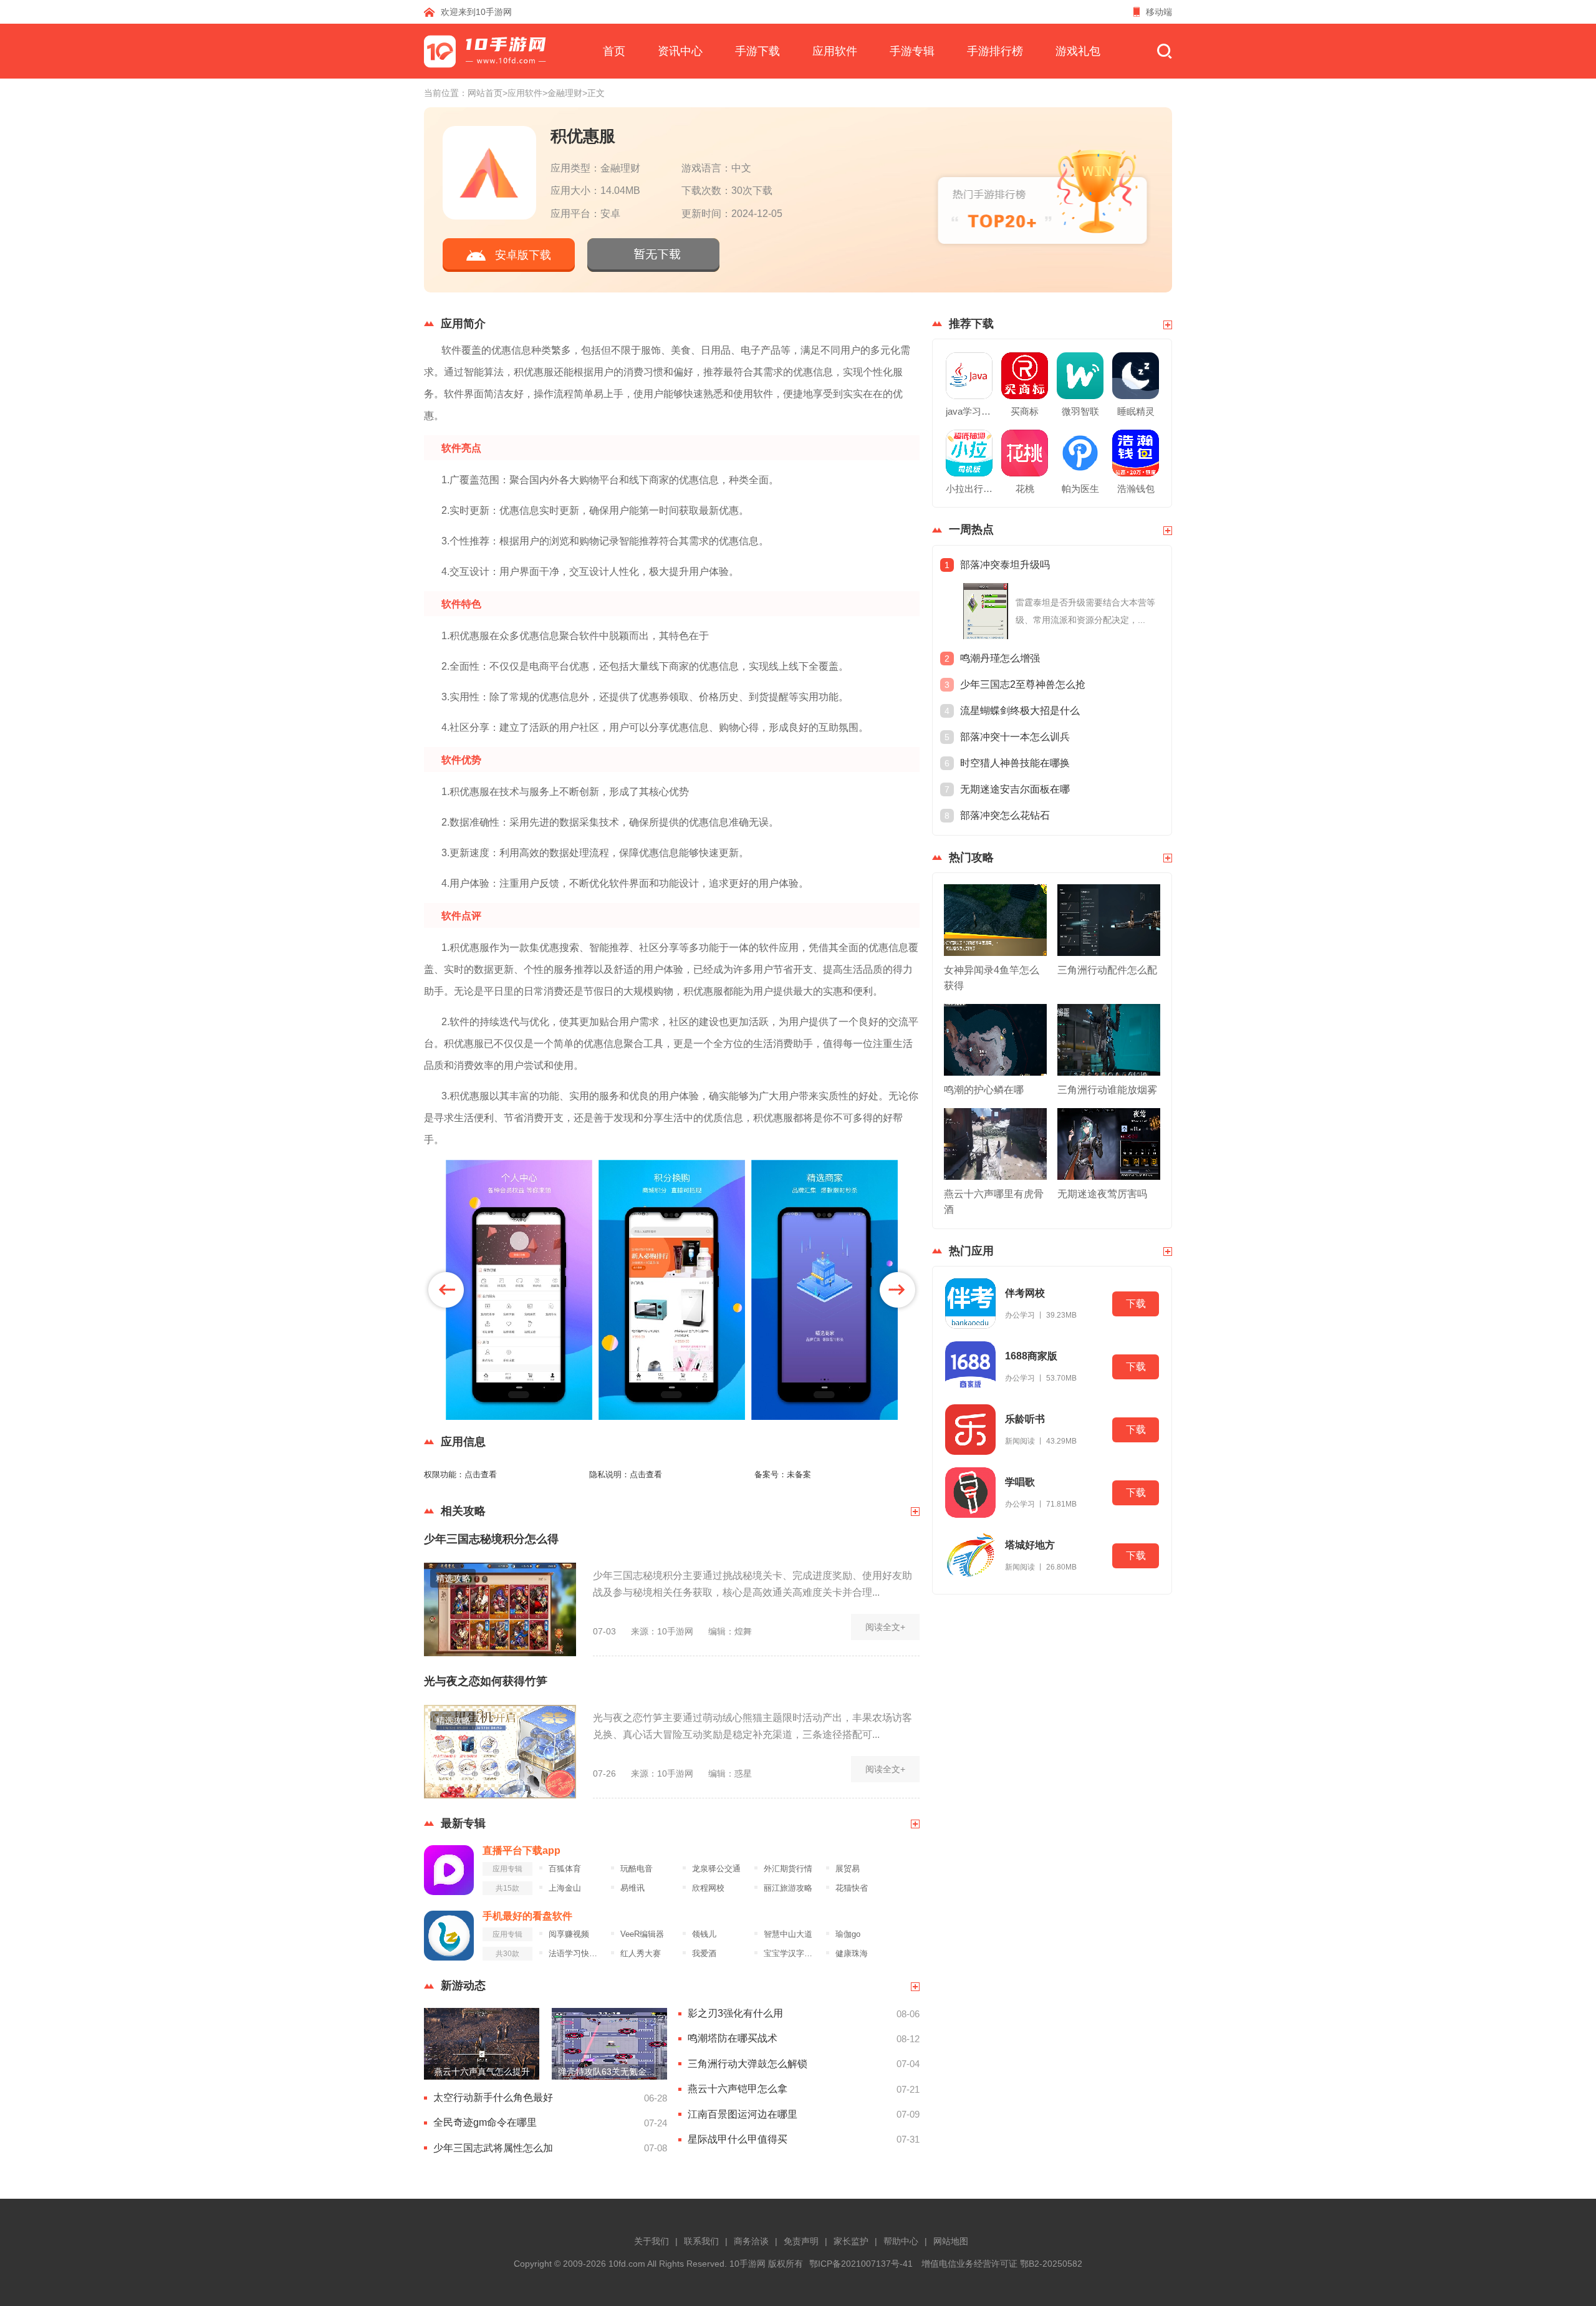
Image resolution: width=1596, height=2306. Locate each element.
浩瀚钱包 (1136, 489)
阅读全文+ (885, 1627)
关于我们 (651, 2241)
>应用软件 (522, 93)
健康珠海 (852, 1954)
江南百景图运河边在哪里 (743, 2114)
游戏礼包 (1078, 51)
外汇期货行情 (788, 1869)
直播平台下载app (522, 1850)
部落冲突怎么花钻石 (1005, 815)
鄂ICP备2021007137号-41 (861, 2264)
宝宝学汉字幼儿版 (791, 1954)
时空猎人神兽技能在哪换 (1015, 763)
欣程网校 (708, 1888)
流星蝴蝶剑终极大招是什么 (1020, 711)
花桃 (1025, 489)
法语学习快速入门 (576, 1954)
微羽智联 (1080, 411)
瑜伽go (848, 1934)
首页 (614, 51)
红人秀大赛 (641, 1954)
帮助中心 (901, 2241)
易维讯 (632, 1888)
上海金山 (565, 1888)
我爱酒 (704, 1954)
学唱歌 (1020, 1482)
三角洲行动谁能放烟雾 (1107, 1090)
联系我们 (701, 2241)
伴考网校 (1025, 1293)
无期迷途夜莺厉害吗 (1102, 1194)
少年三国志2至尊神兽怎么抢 (1023, 684)
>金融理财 (562, 93)
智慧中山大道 (788, 1934)
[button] (446, 1290)
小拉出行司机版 (969, 489)
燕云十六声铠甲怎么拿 (738, 2089)
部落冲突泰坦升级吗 (1005, 565)
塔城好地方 (1030, 1545)
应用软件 (835, 51)
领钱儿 (704, 1934)
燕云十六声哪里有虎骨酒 (994, 1202)
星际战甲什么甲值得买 (738, 2139)
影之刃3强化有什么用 (735, 2013)
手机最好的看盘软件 (527, 1916)
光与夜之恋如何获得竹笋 (486, 1681)
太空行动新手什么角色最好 (493, 2097)
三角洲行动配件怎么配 (1107, 970)
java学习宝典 (969, 411)
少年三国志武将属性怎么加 (493, 2148)
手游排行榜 (995, 51)
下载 (1136, 1304)
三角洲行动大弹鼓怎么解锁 (748, 2064)
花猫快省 (852, 1888)
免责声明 (801, 2241)
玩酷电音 (637, 1869)
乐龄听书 (1025, 1419)
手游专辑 (912, 51)
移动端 (1159, 12)
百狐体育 (565, 1869)
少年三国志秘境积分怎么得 (491, 1539)
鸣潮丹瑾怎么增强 (1000, 658)
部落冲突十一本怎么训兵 (1015, 737)
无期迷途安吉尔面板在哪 (1015, 789)
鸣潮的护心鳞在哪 (984, 1090)
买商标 (1025, 411)
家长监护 (851, 2241)
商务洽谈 (751, 2241)
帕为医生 (1080, 489)
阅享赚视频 (569, 1934)
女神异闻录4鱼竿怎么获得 (992, 978)
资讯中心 (680, 51)
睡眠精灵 (1136, 411)
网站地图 (951, 2241)
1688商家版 (1031, 1356)
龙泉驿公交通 (716, 1869)
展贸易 (848, 1869)
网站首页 (485, 93)
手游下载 (757, 51)
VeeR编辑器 (642, 1934)
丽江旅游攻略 (788, 1888)
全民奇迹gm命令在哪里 (485, 2122)
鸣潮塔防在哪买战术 (733, 2038)
